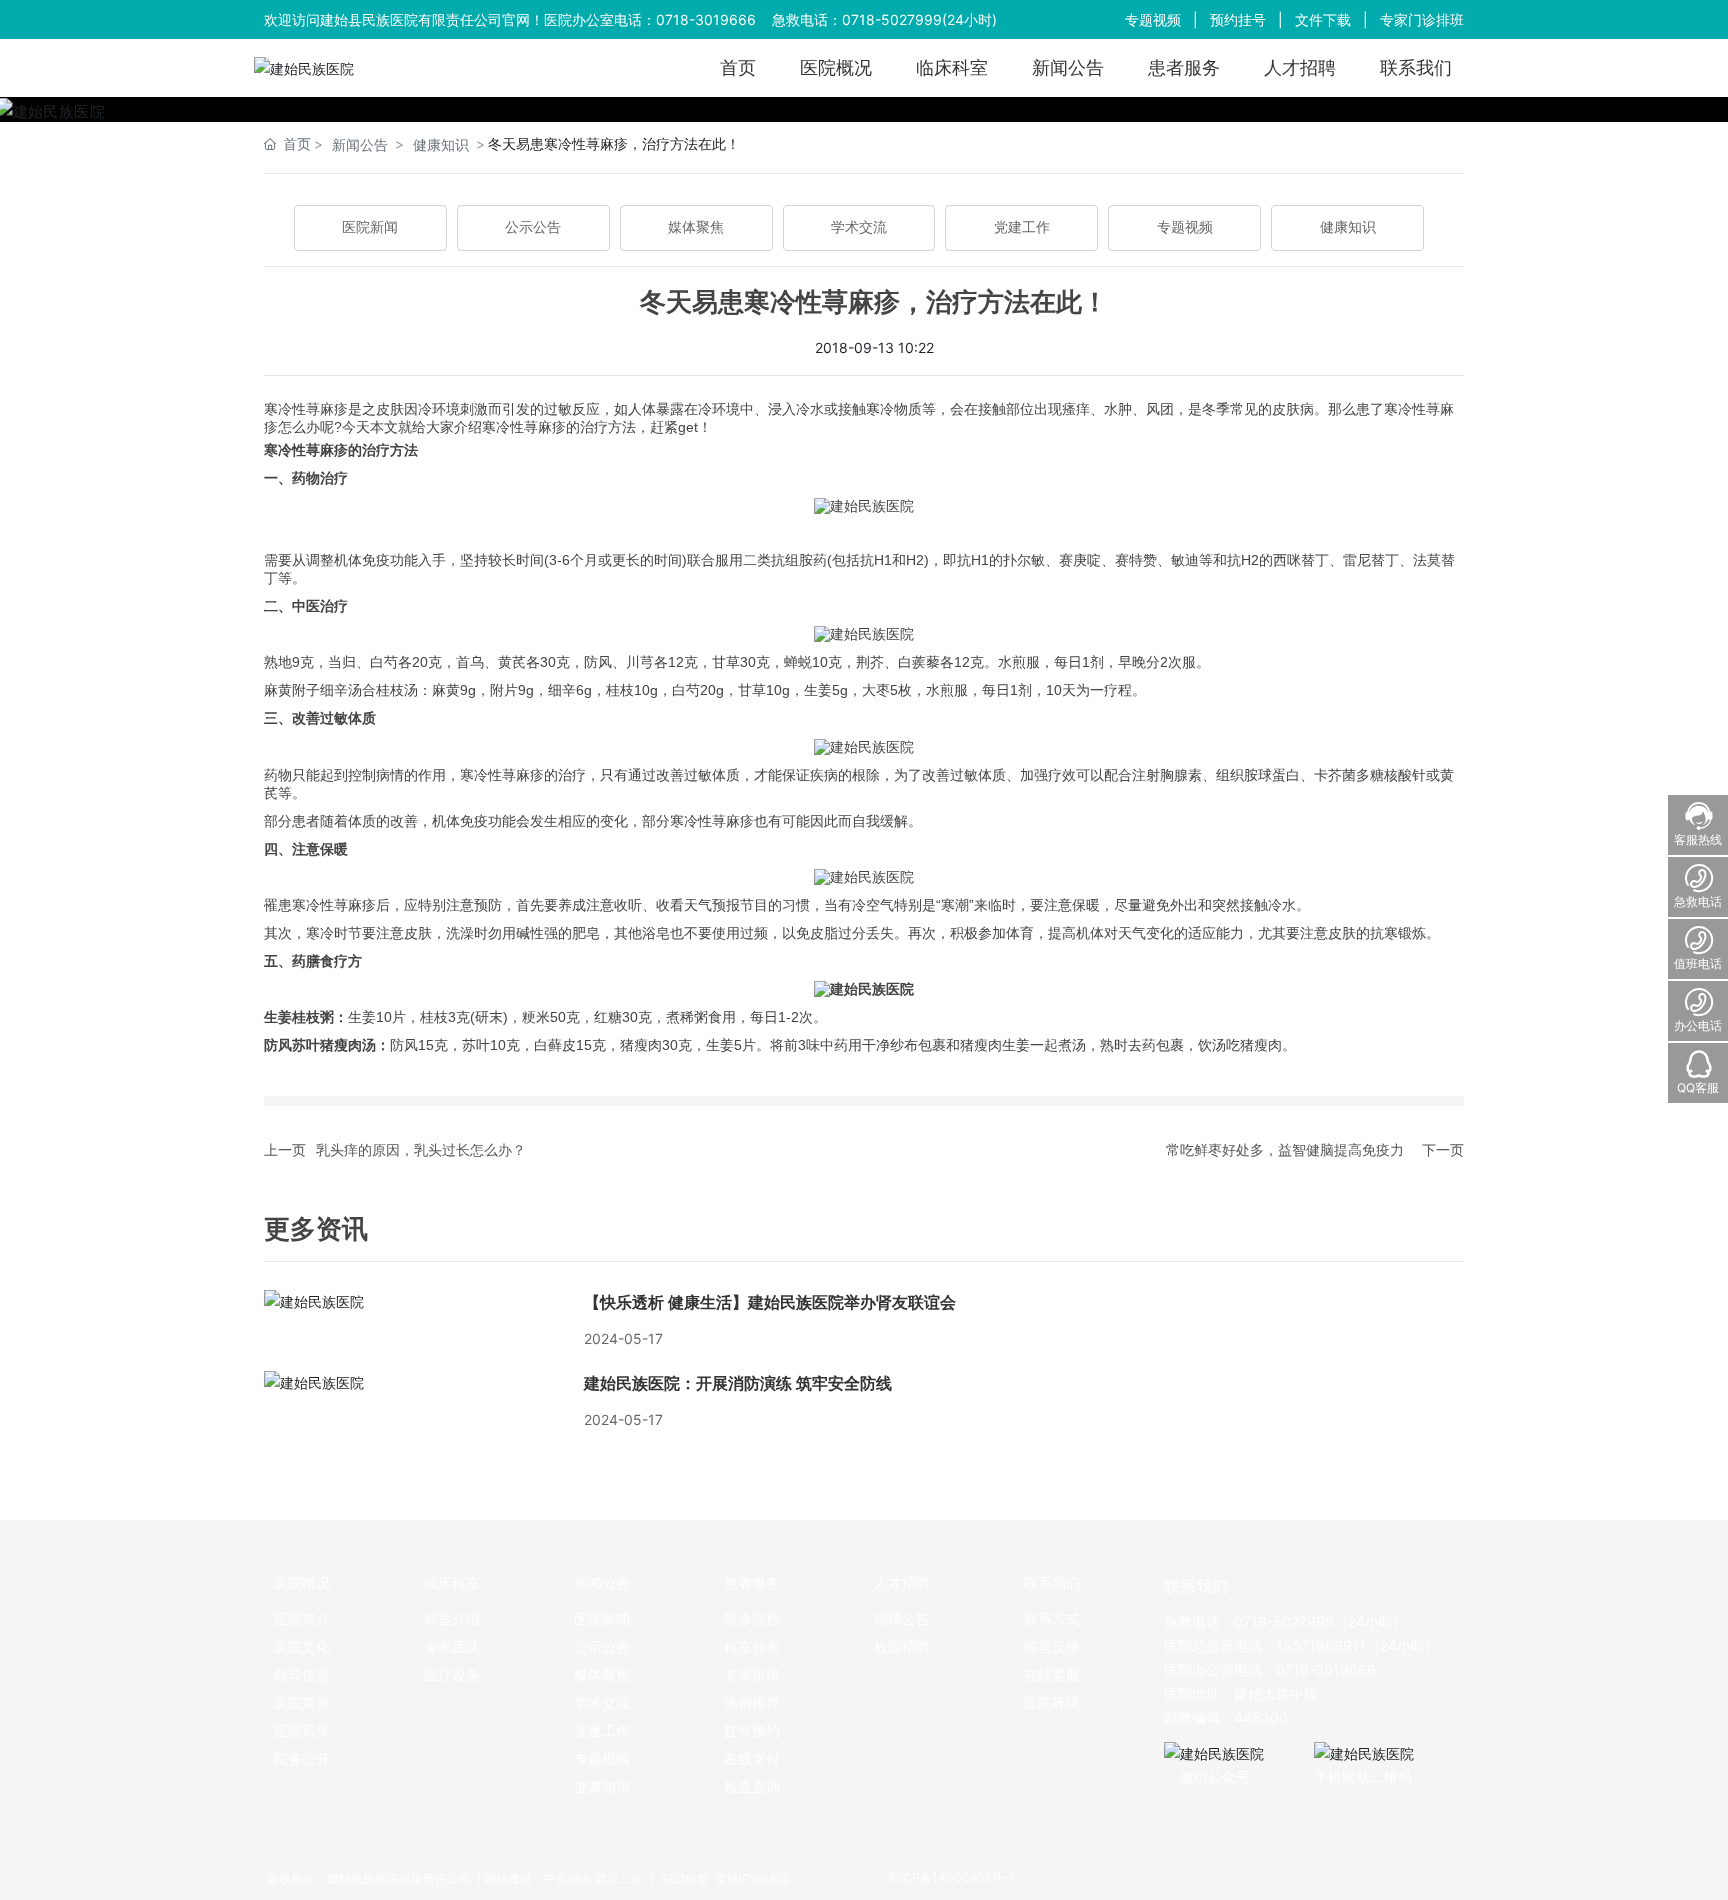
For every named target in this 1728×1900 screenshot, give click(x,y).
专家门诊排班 (1422, 19)
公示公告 (533, 227)
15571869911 (1321, 1645)
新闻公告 (360, 144)
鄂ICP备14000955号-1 (951, 1877)
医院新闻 (370, 227)
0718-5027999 (892, 19)
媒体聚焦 (696, 227)
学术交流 (859, 227)
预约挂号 (1238, 19)
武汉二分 (619, 1878)
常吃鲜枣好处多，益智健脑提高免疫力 (1285, 1149)
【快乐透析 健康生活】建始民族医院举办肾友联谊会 (770, 1302)
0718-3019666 (706, 19)
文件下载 (1323, 19)
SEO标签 (683, 1878)
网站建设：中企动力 (538, 1878)
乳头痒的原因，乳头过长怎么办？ (421, 1149)
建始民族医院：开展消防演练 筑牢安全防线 (738, 1383)
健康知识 (441, 144)
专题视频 (1153, 19)
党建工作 (1022, 227)
